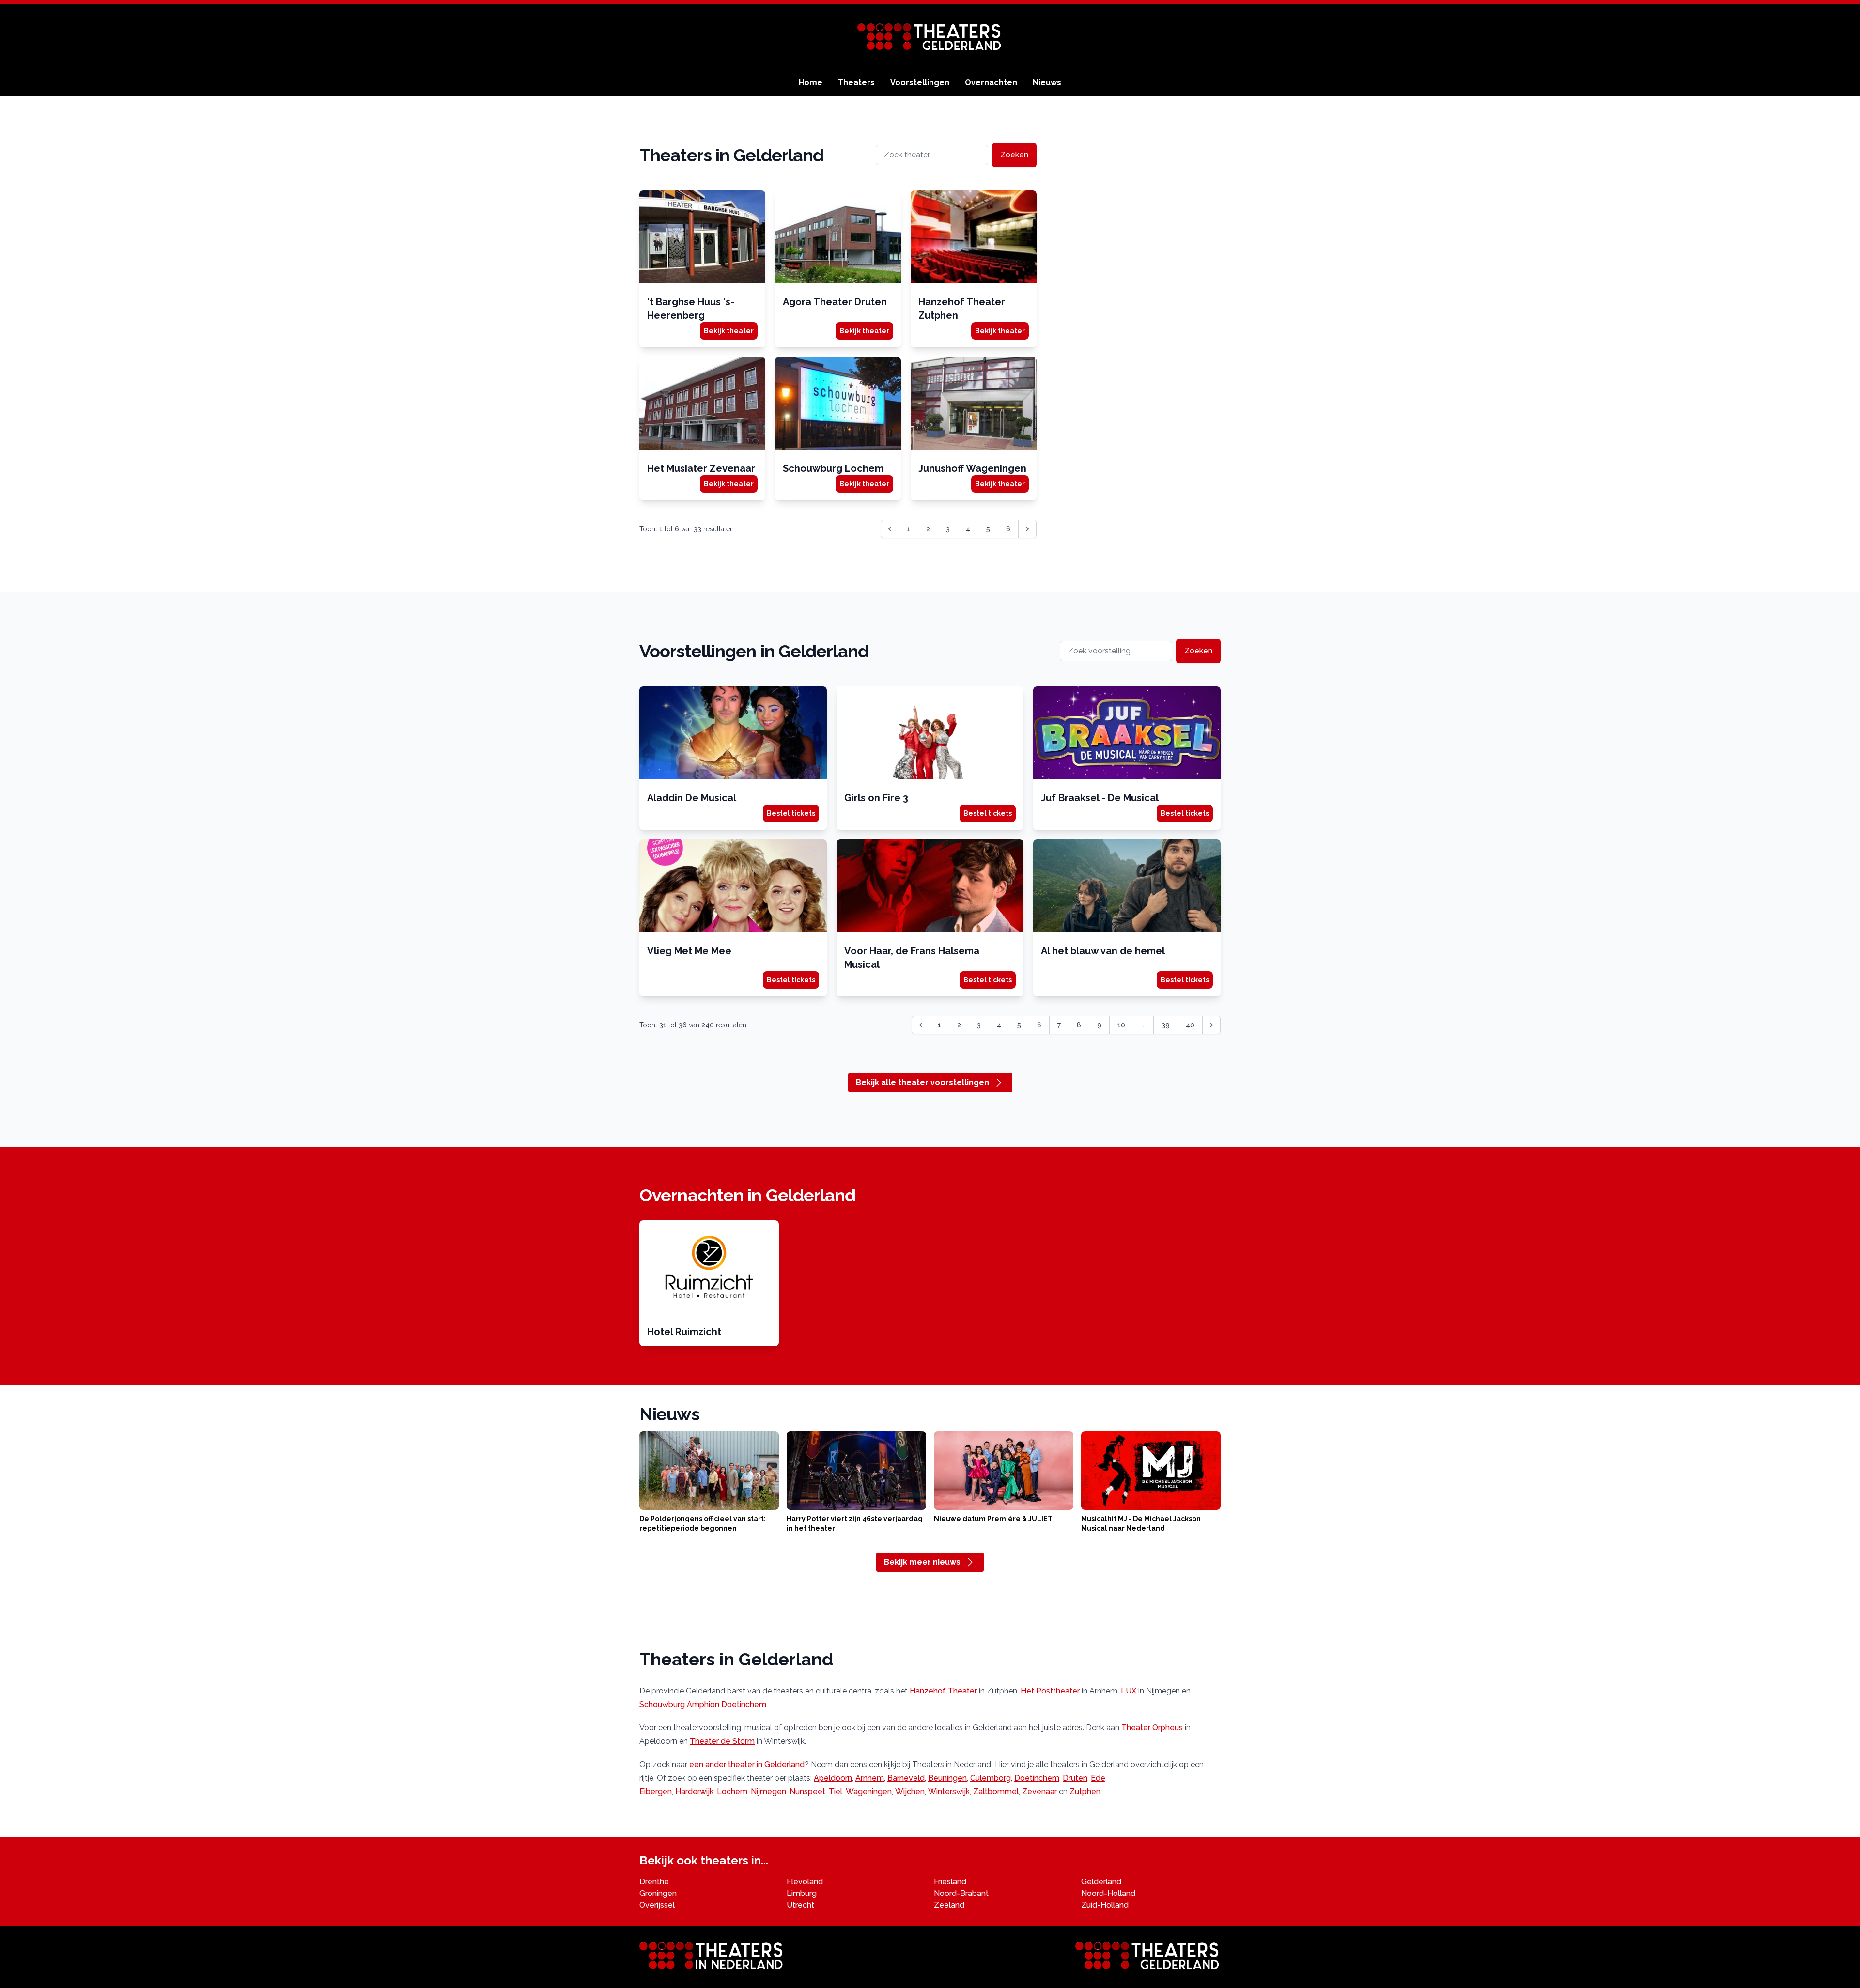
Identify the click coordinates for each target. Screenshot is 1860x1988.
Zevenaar (1039, 1792)
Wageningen (869, 1792)
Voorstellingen (920, 83)
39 (1166, 1025)
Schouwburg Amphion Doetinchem (703, 1704)
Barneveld (906, 1778)
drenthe (654, 1882)
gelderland (1101, 1882)
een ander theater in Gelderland (747, 1764)
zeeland (949, 1905)
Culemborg (991, 1778)
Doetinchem (1037, 1778)
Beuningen (947, 1778)
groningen (658, 1893)
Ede (1098, 1778)
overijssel (657, 1905)
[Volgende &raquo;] (1027, 529)
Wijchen (910, 1792)
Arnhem (870, 1778)
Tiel (836, 1792)
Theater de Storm (722, 1741)
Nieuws (1047, 83)
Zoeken (1014, 155)
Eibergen (656, 1792)
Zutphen (1085, 1792)
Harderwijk (694, 1792)
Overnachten (991, 83)
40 (1190, 1025)
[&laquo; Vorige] (921, 1025)
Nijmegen (768, 1792)
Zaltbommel (996, 1792)
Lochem (732, 1792)
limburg (802, 1893)
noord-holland (1108, 1893)
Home (811, 83)
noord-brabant (961, 1893)
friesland (950, 1882)
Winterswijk (949, 1792)
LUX (1129, 1691)
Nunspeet (807, 1792)
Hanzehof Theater (943, 1691)
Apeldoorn (833, 1778)
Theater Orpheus (1152, 1728)
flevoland (805, 1882)
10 (1121, 1025)
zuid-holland (1105, 1905)
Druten (1075, 1778)
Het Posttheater (1050, 1691)
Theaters (856, 83)
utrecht (800, 1905)
